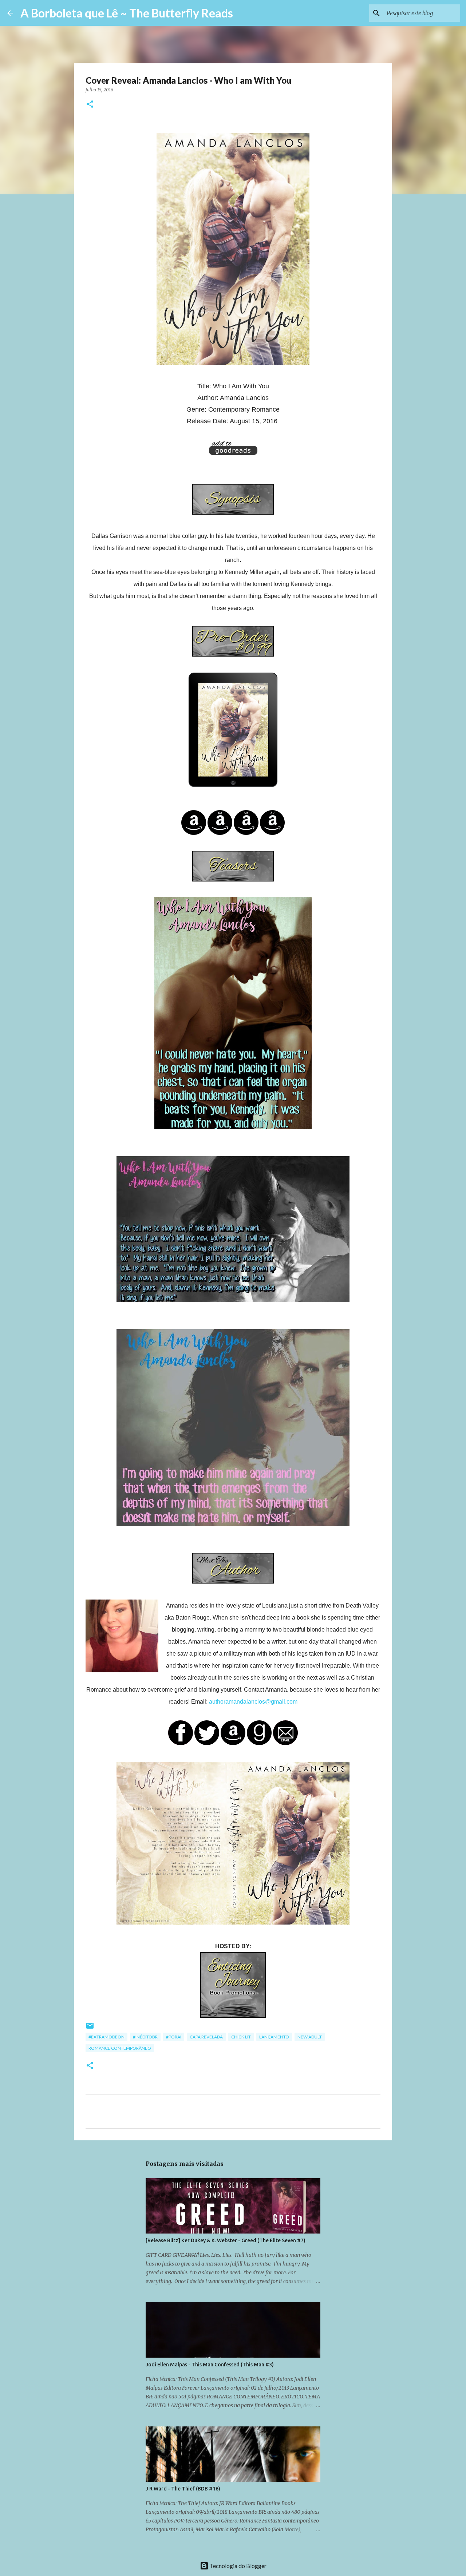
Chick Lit (241, 2037)
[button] (90, 105)
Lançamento (274, 2037)
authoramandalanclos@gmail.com (253, 1702)
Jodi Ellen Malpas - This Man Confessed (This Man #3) (210, 2365)
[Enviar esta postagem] (90, 2028)
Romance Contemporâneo (120, 2048)
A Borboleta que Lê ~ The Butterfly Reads (127, 13)
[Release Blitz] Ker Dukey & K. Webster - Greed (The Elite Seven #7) (226, 2240)
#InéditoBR (145, 2037)
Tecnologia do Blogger (238, 2566)
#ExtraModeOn (106, 2037)
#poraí (174, 2037)
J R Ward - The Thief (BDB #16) (183, 2489)
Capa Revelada (206, 2037)
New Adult (310, 2037)
